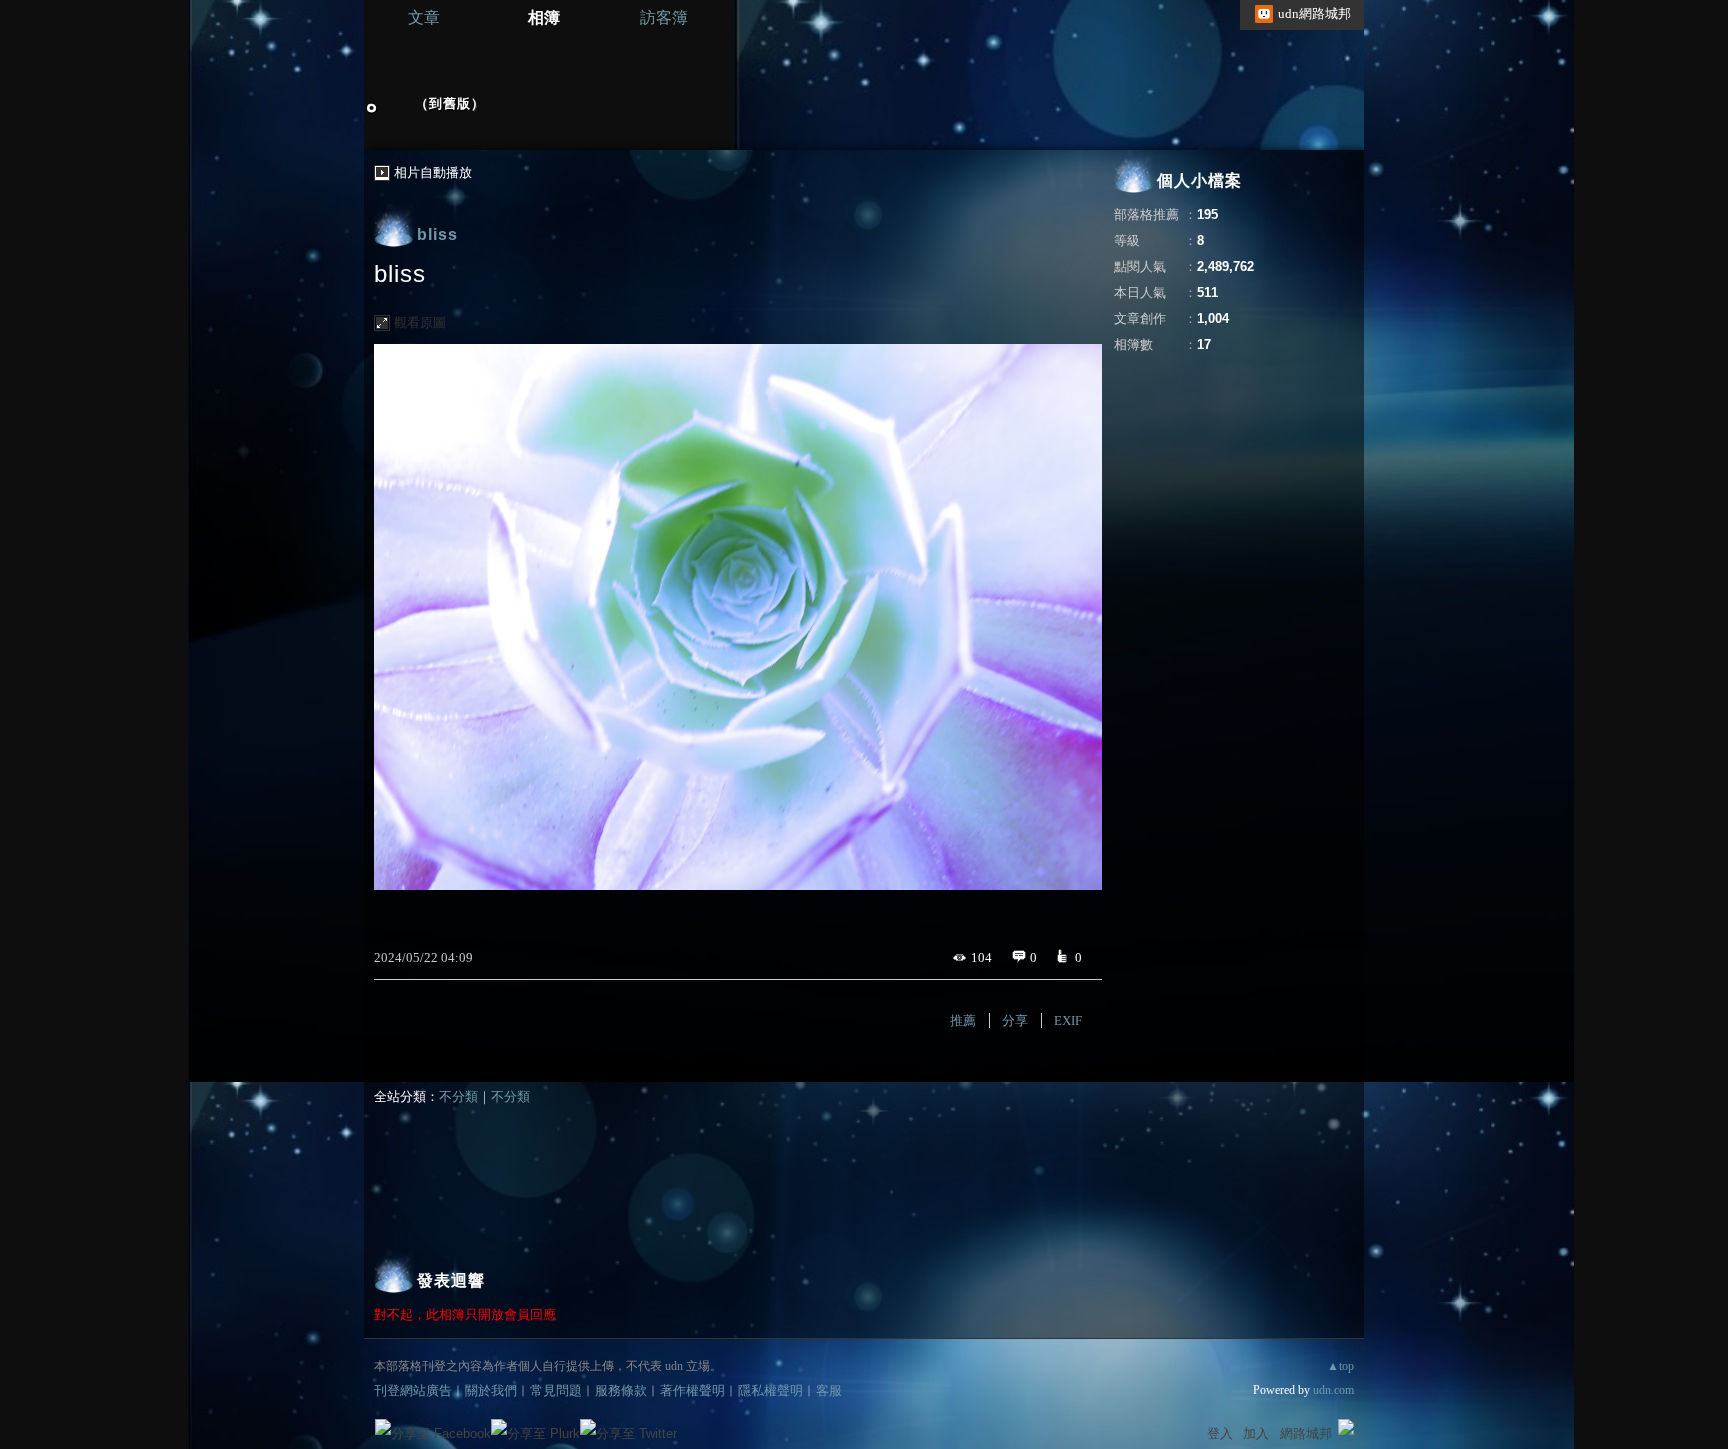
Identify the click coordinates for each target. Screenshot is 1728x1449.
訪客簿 (664, 17)
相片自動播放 (433, 172)
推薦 (963, 1020)
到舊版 (450, 103)
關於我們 (491, 1390)
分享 (1015, 1020)
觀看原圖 (420, 322)
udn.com (1333, 1390)
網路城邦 (1306, 1433)
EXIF (1068, 1020)
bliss (437, 234)
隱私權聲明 (770, 1390)
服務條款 (621, 1390)
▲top (1340, 1366)
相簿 (544, 17)
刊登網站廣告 (413, 1390)
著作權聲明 (692, 1390)
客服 (829, 1390)
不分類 (458, 1096)
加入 (1256, 1433)
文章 (424, 17)
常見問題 (556, 1390)
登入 (1220, 1433)
